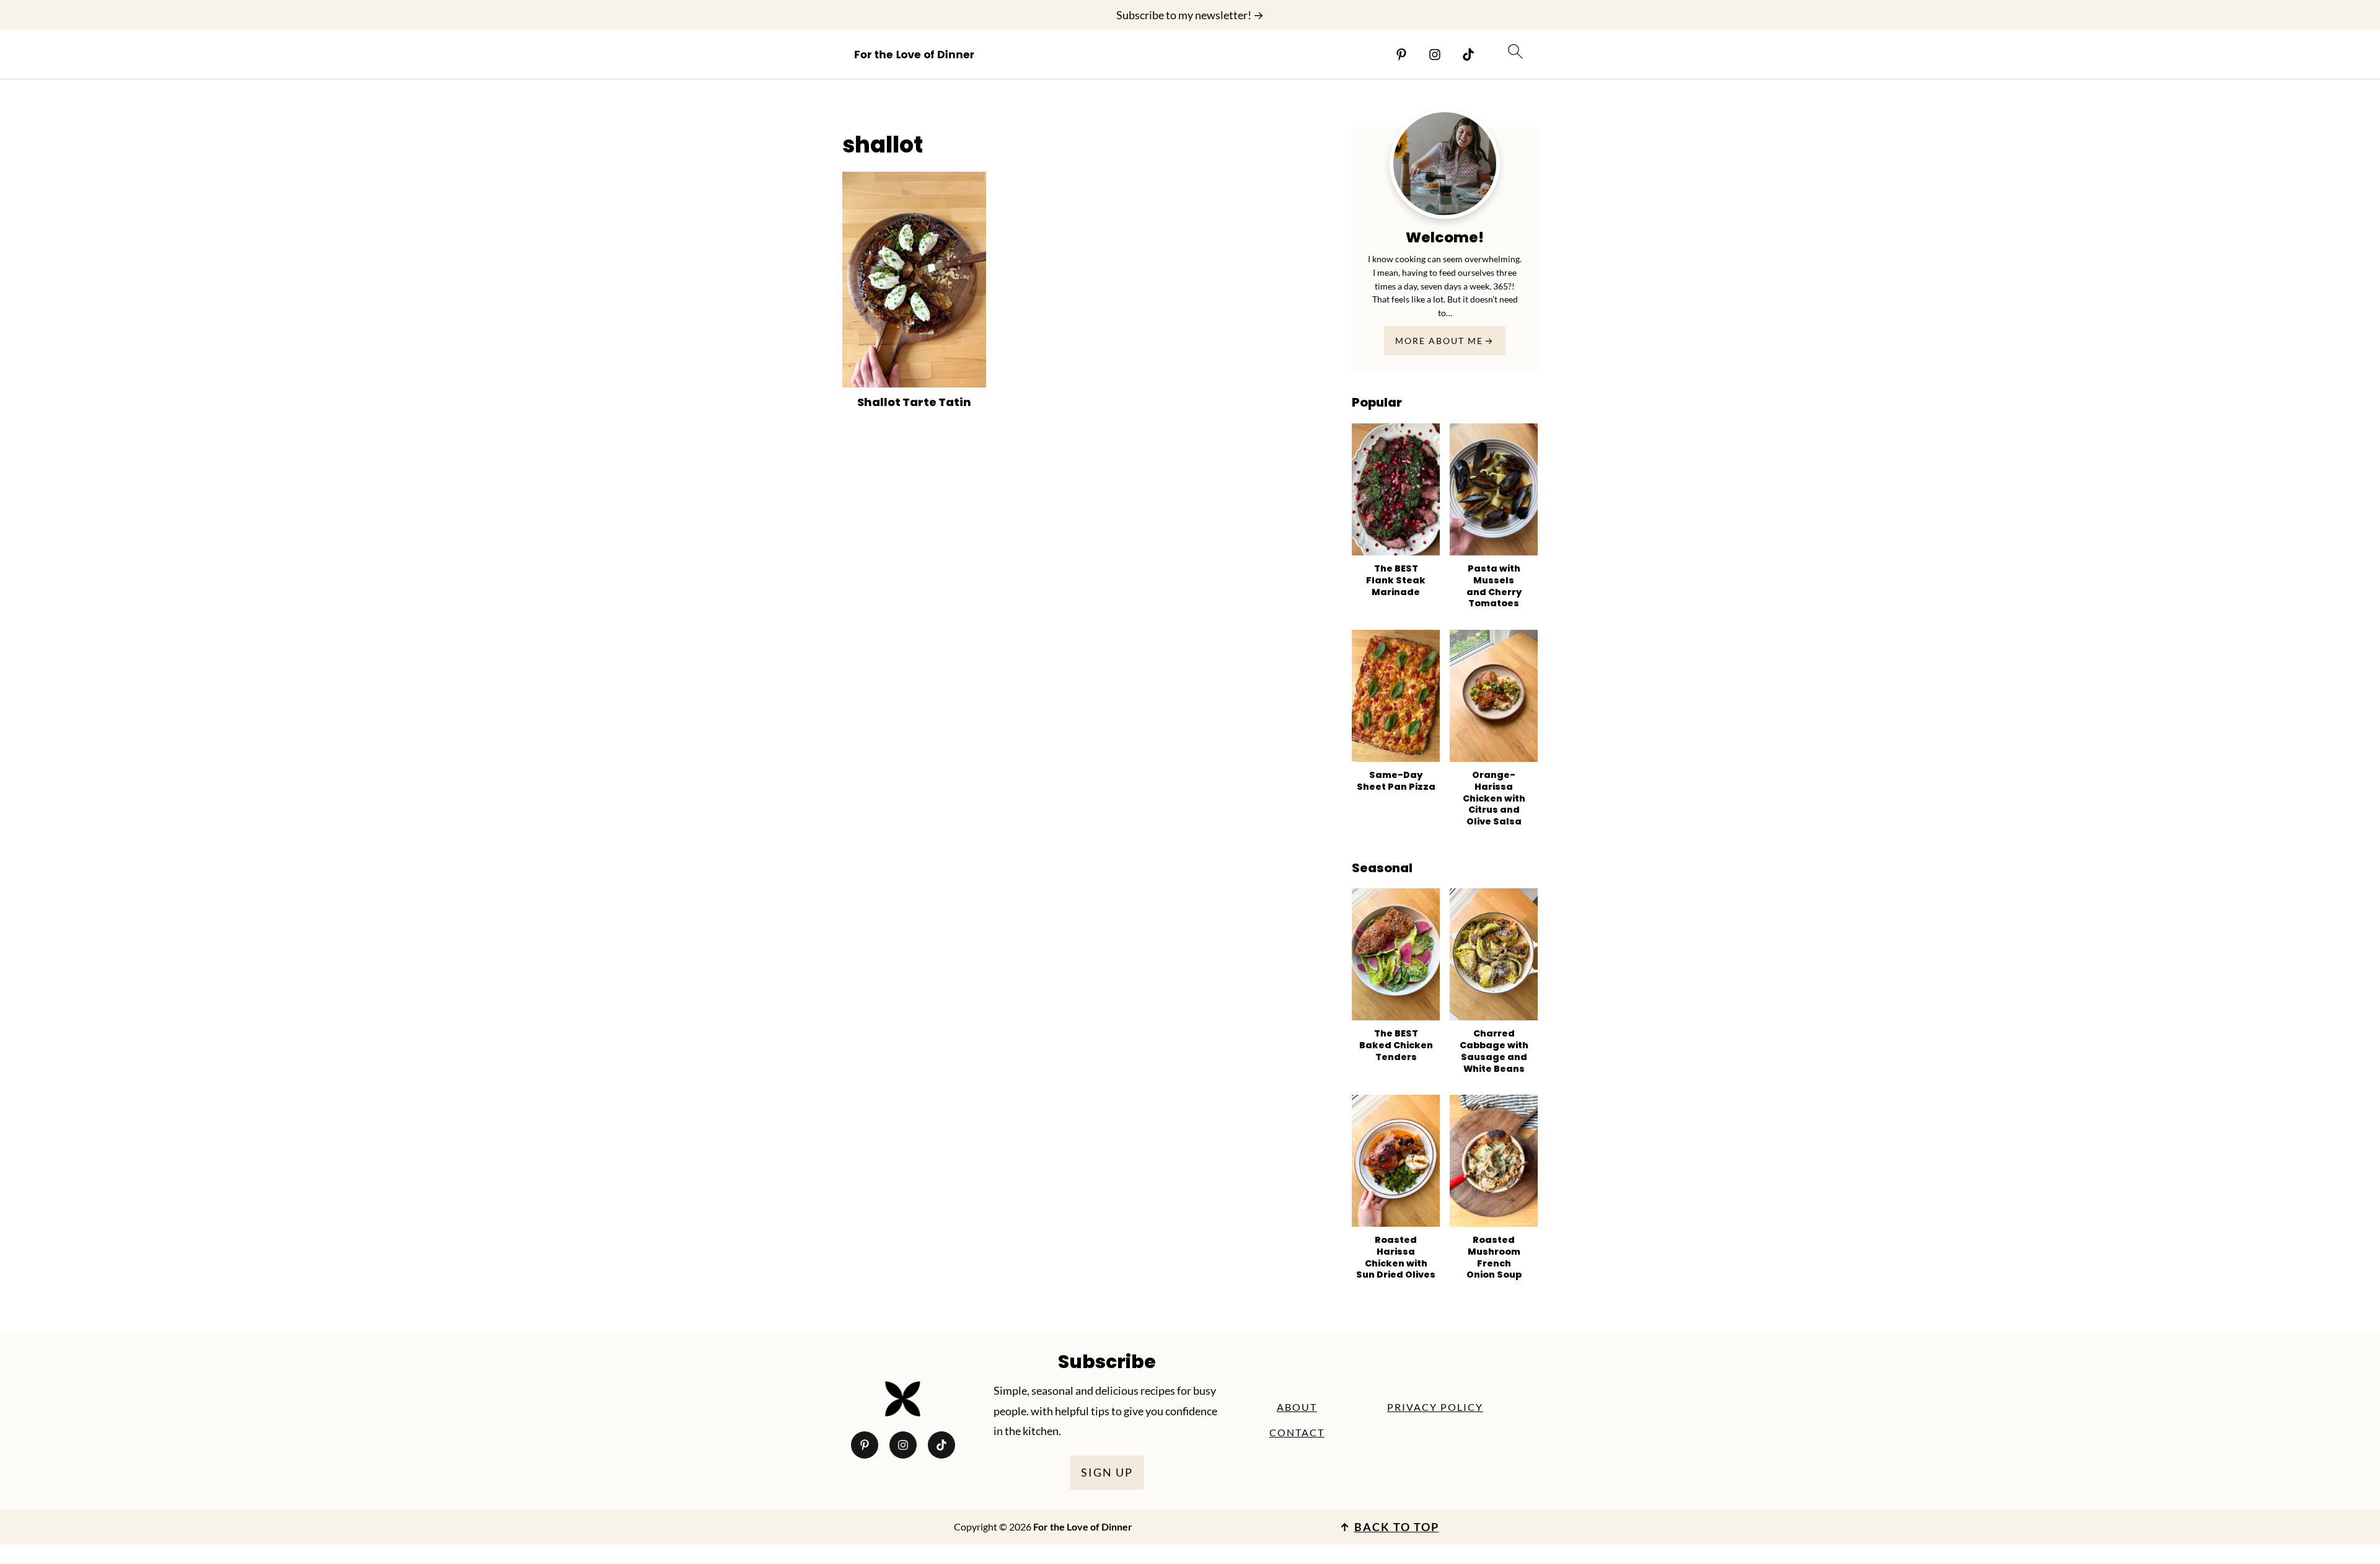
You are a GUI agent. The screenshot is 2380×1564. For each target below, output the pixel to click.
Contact (1297, 1432)
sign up (1107, 1472)
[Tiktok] (1468, 55)
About (1297, 1407)
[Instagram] (1435, 55)
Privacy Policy (1435, 1407)
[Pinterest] (1401, 55)
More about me (1439, 341)
